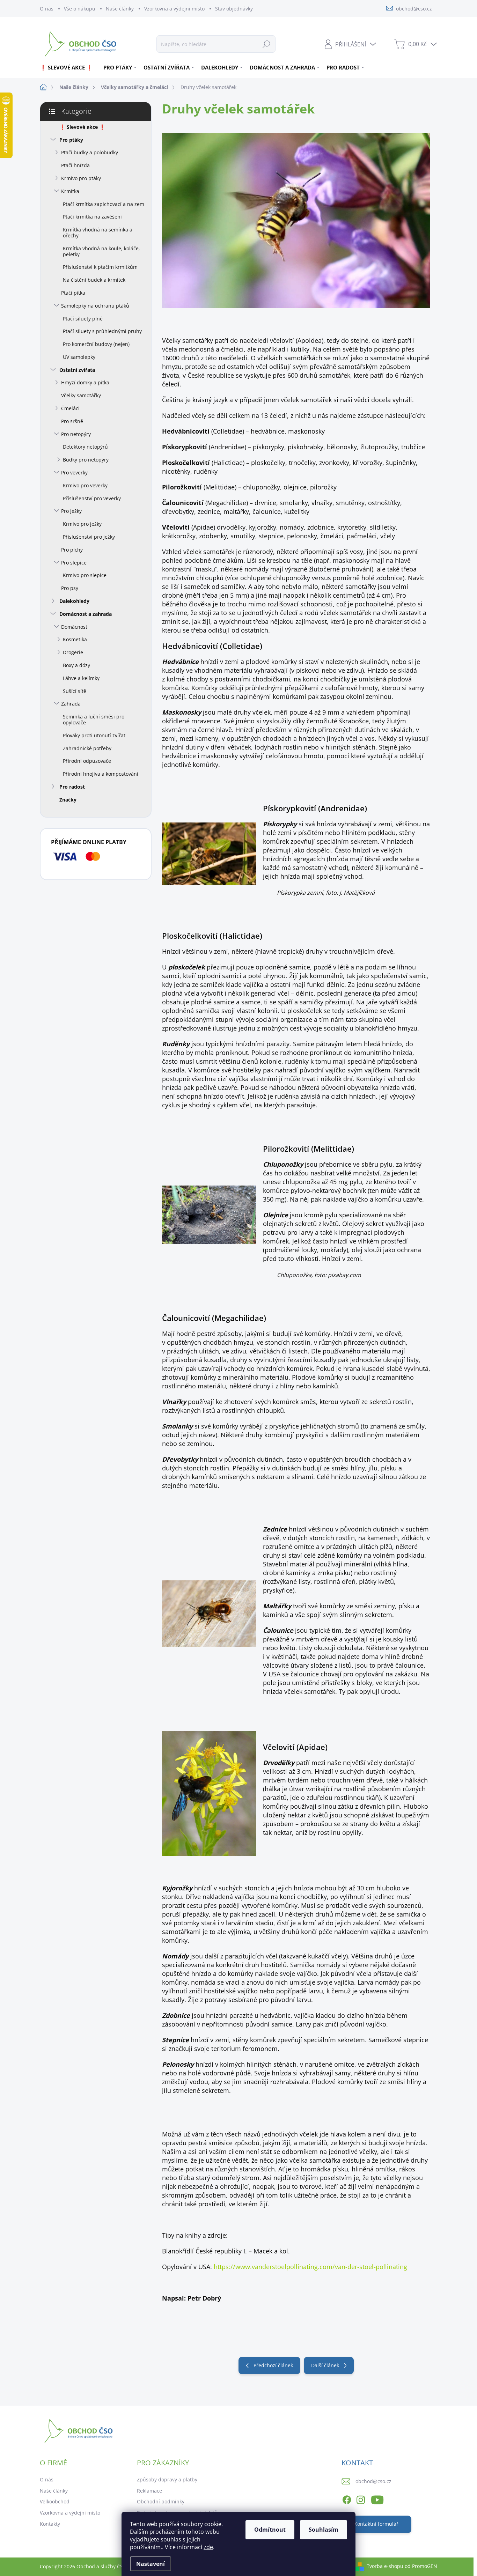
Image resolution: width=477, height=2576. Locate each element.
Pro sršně (72, 421)
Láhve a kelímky (81, 678)
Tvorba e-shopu (385, 2566)
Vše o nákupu (80, 9)
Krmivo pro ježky (82, 524)
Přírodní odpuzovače (87, 761)
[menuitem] (69, 67)
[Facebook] (347, 2499)
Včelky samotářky (81, 395)
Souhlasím (324, 2530)
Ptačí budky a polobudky (90, 152)
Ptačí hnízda (75, 165)
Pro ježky (71, 511)
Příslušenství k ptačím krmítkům (100, 267)
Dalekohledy (74, 601)
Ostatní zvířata (77, 370)
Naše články (120, 9)
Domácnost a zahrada (86, 614)
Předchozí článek (273, 2365)
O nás (47, 9)
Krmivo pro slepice (85, 575)
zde (208, 2547)
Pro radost (72, 787)
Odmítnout (270, 2530)
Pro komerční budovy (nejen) (96, 344)
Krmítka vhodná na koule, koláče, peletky (101, 251)
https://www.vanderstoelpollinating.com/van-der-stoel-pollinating (310, 2267)
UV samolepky (79, 357)
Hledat (266, 44)
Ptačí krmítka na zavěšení (92, 217)
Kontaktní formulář (376, 2524)
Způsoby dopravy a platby (167, 2479)
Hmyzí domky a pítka (85, 382)
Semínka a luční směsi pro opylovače (94, 719)
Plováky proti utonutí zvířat (94, 735)
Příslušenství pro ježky (89, 537)
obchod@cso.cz (373, 2481)
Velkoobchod (55, 2501)
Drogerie (73, 652)
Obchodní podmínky (161, 2501)
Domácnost (74, 627)
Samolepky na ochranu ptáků (95, 306)
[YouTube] (377, 2499)
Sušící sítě (75, 691)
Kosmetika (75, 639)
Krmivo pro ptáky (81, 178)
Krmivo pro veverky (85, 485)
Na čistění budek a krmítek (94, 280)
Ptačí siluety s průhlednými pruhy (102, 331)
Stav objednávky (234, 9)
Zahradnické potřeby (87, 748)
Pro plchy (72, 550)
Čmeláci (70, 408)
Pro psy (70, 588)
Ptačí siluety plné (83, 319)
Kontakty (50, 2524)
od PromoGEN (421, 2566)
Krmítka (70, 191)
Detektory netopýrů (85, 447)
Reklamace (149, 2491)
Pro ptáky (71, 140)
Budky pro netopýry (86, 460)
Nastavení (151, 2564)
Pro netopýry (76, 434)
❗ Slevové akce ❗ (82, 127)
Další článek (325, 2365)
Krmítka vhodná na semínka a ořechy (98, 232)
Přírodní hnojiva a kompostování (101, 774)
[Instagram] (361, 2499)
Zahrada (71, 704)
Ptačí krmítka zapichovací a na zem (104, 204)
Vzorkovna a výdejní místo (174, 9)
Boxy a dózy (76, 665)
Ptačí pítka (73, 293)
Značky (68, 800)
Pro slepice (74, 563)
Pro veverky (74, 473)
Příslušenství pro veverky (92, 498)
